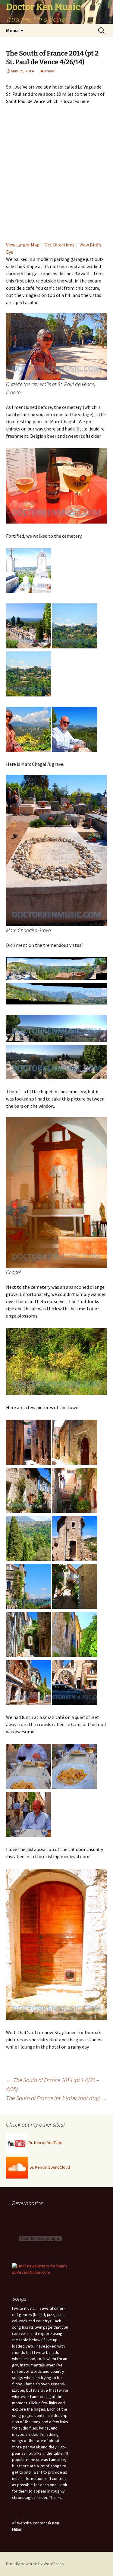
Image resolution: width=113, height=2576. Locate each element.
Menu (12, 30)
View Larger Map (23, 245)
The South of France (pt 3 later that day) (56, 2098)
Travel (50, 71)
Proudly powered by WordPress (35, 2564)
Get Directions (60, 245)
